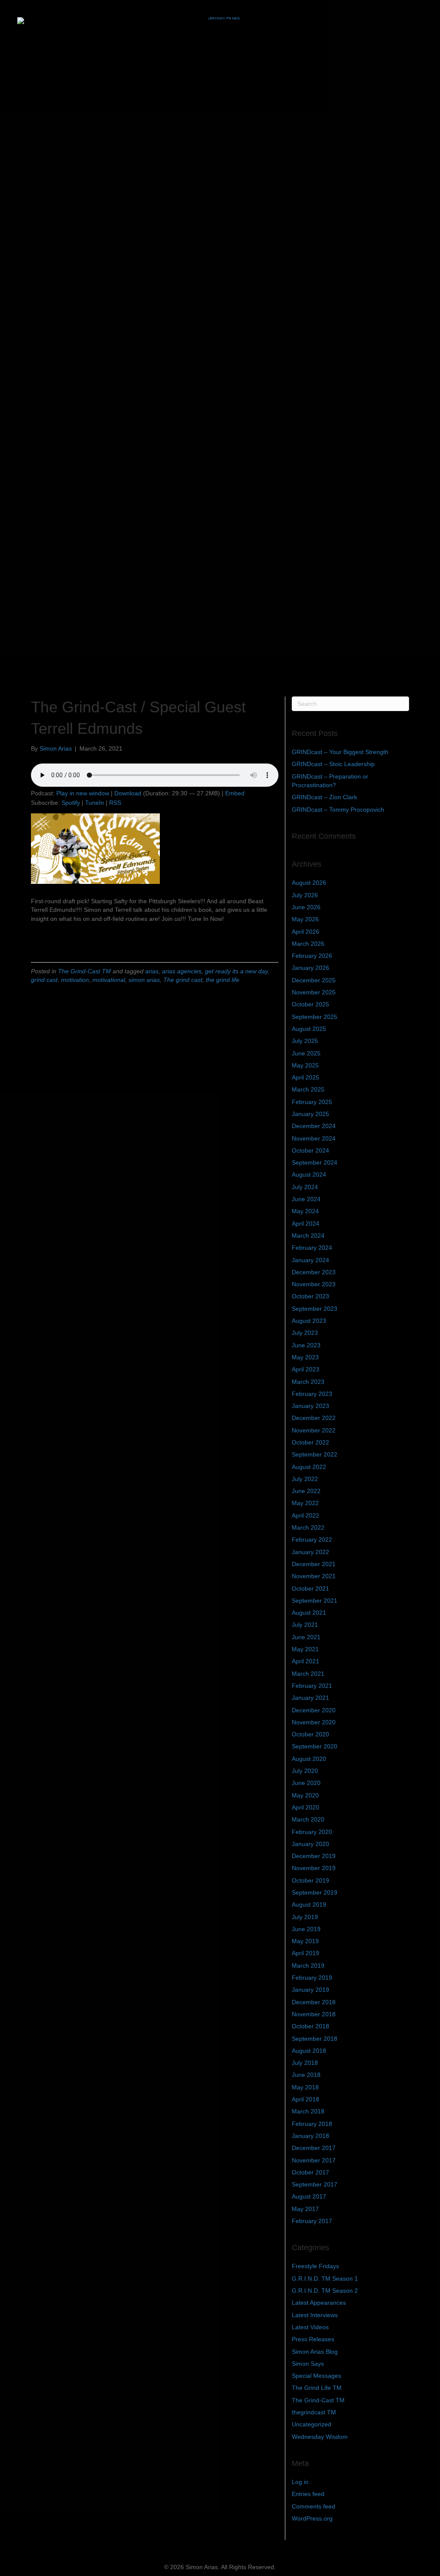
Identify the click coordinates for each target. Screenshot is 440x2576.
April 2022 (306, 1515)
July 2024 (305, 1187)
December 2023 (314, 1272)
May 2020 (305, 1795)
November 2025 (314, 992)
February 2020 (312, 1832)
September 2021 (315, 1601)
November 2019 (314, 1868)
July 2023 (305, 1333)
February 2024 (312, 1248)
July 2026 (305, 895)
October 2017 (310, 2172)
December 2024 (314, 1126)
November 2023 (314, 1284)
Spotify (71, 803)
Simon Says (308, 2364)
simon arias (144, 980)
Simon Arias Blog (315, 2352)
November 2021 (314, 1576)
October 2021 (310, 1589)
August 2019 (309, 1904)
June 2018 (306, 2075)
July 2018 (305, 2063)
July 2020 (305, 1771)
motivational (109, 980)
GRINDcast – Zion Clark (324, 797)
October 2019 (310, 1880)
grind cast (44, 980)
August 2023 (309, 1321)
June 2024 (306, 1199)
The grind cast (183, 980)
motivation (75, 980)
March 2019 (308, 1966)
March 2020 (308, 1819)
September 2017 (315, 2184)
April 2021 (306, 1661)
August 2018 (309, 2051)
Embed (235, 793)
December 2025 (314, 980)
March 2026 (308, 944)
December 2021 (314, 1564)
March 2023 (308, 1382)
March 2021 (308, 1674)
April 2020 (306, 1807)
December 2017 (314, 2148)
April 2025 (306, 1077)
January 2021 (310, 1698)
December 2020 (314, 1710)
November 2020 (314, 1722)
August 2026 (309, 883)
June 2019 (306, 1929)
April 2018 (306, 2099)
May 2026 (305, 919)
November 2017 (314, 2160)
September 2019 (315, 1892)
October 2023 (310, 1296)
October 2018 (310, 2026)
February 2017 (312, 2221)
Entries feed (308, 2494)
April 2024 (306, 1224)
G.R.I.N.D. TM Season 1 (325, 2279)
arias (152, 971)
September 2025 (315, 1017)
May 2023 (305, 1357)
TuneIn (95, 803)
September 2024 (315, 1162)
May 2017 (305, 2209)
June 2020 (306, 1783)
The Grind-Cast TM (84, 971)
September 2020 (315, 1746)
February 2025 (312, 1102)
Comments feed (313, 2506)
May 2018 (305, 2087)
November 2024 (314, 1138)
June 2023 (306, 1345)
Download (128, 793)
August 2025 (309, 1029)
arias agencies (182, 971)
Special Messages (316, 2376)
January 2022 (310, 1552)
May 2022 (305, 1503)
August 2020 (309, 1759)
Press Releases (313, 2339)
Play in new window (83, 793)
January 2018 (310, 2136)
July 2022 (305, 1479)
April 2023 (306, 1369)
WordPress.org (312, 2518)
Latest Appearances (319, 2303)
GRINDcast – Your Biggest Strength (340, 752)
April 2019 (306, 1953)
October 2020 (310, 1734)
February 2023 (312, 1394)
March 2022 (308, 1527)
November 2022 (314, 1430)
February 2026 (312, 956)
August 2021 (309, 1613)
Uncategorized (312, 2424)
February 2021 (312, 1686)
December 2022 (314, 1418)
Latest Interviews (315, 2315)
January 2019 (310, 1990)
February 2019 (312, 1978)
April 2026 (306, 932)
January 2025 (310, 1114)
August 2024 (309, 1175)
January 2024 (310, 1260)
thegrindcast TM (314, 2412)
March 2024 (308, 1236)
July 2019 (305, 1917)
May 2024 (305, 1211)
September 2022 (315, 1454)
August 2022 (309, 1467)
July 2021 (305, 1625)
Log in (300, 2482)
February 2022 (312, 1539)
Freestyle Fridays (315, 2266)
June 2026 (306, 907)
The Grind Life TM (317, 2388)
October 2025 (310, 1004)
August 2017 (309, 2196)
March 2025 (308, 1089)
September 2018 (315, 2039)
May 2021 (305, 1649)
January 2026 (310, 968)
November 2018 (314, 2014)
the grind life (223, 980)
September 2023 (315, 1309)
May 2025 (305, 1065)
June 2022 (306, 1491)
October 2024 (310, 1150)
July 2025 (305, 1041)
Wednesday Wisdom (320, 2437)
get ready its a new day (236, 971)
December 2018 (314, 2002)
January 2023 (310, 1406)
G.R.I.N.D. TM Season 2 (325, 2291)
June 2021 (306, 1637)
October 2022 (310, 1442)
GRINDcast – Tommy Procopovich (338, 810)
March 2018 (308, 2111)
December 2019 (314, 1856)
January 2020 (310, 1844)
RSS (115, 803)
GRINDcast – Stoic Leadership (333, 764)
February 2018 (312, 2124)
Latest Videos (310, 2327)
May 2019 (305, 1941)
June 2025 (306, 1053)
